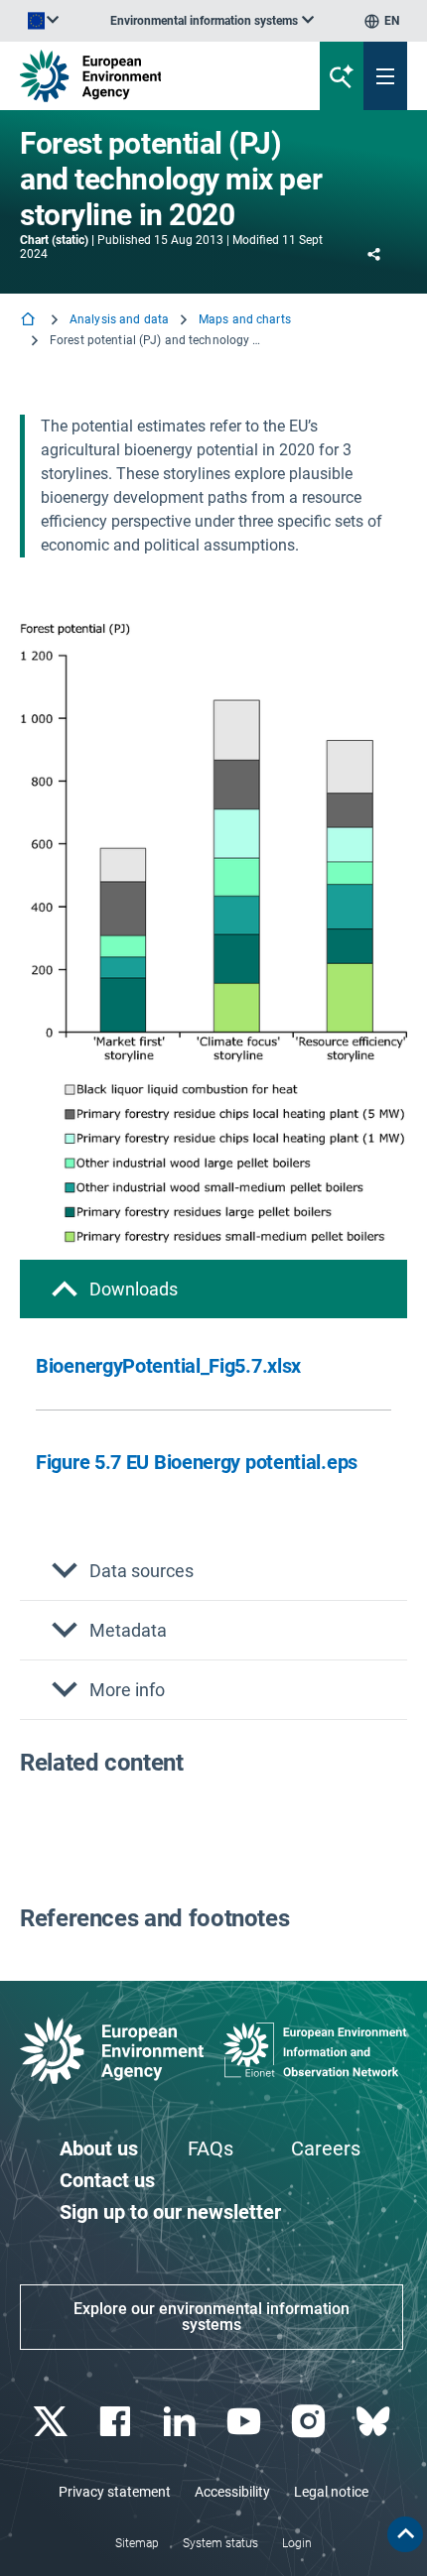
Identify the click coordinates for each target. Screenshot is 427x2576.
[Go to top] (405, 2534)
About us (99, 2148)
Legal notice (331, 2492)
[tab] (213, 1289)
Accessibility (232, 2492)
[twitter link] (52, 2422)
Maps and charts (245, 319)
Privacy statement (115, 2492)
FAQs (211, 2148)
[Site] (144, 76)
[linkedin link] (181, 2422)
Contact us (107, 2180)
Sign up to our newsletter (170, 2212)
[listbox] (212, 21)
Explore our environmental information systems (212, 2317)
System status (220, 2543)
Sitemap (137, 2543)
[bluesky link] (375, 2422)
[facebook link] (117, 2422)
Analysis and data (119, 319)
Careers (326, 2148)
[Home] (30, 321)
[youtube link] (246, 2422)
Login (297, 2543)
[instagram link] (310, 2422)
